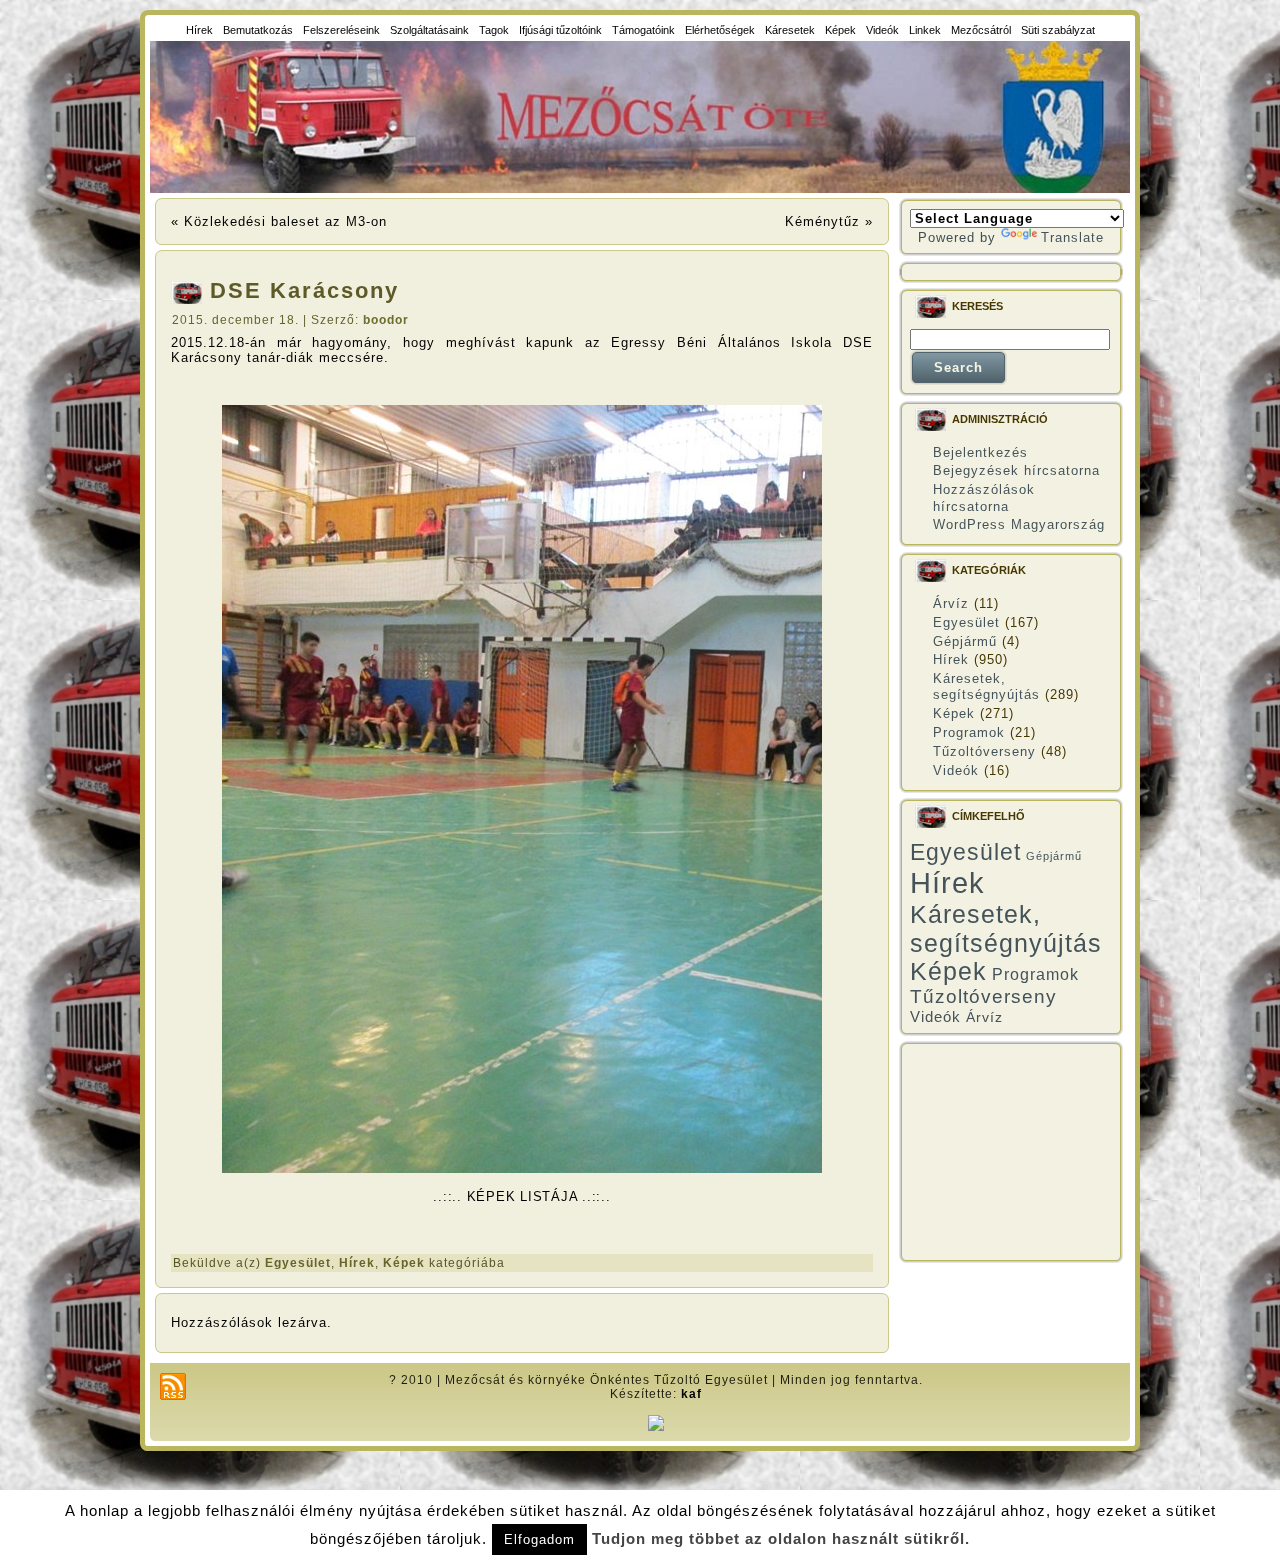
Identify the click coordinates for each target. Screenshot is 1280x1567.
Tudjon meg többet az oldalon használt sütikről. (781, 1538)
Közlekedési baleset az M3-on (285, 221)
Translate (1072, 237)
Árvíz (951, 603)
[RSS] (173, 1386)
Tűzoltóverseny (984, 751)
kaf (691, 1394)
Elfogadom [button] (539, 1539)
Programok (969, 732)
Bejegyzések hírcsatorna (1016, 470)
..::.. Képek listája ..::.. (521, 1196)
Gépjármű (965, 641)
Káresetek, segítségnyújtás (986, 686)
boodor (386, 320)
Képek (404, 1263)
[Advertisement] (1011, 1152)
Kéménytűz (822, 221)
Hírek (357, 1263)
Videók (956, 770)
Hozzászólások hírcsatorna (984, 497)
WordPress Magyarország (1019, 524)
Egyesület (298, 1263)
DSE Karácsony (304, 290)
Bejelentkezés (980, 452)
